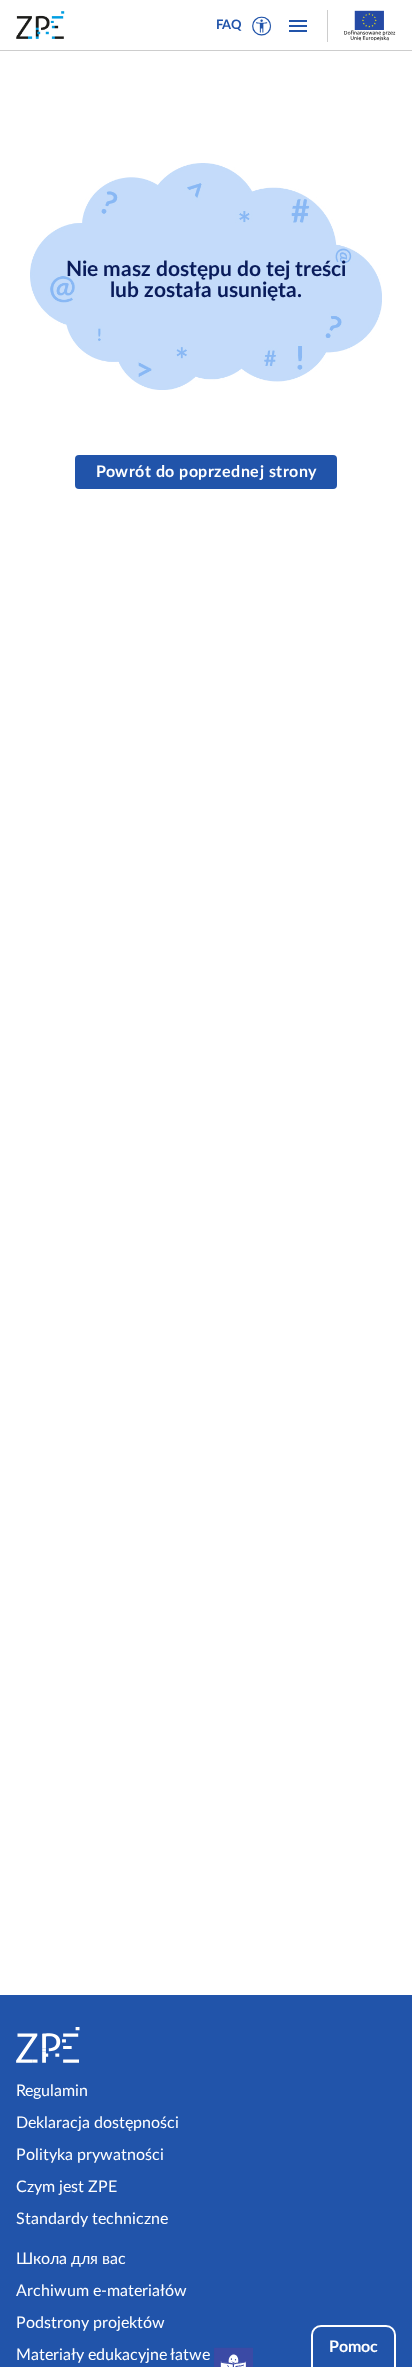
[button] (262, 26)
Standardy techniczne (92, 2219)
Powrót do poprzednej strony (206, 472)
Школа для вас (71, 2259)
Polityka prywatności (90, 2155)
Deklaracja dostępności (97, 2123)
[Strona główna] (107, 2045)
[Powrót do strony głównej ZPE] (44, 25)
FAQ (229, 25)
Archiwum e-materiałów (101, 2291)
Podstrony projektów (90, 2323)
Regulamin (52, 2091)
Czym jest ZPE (66, 2187)
